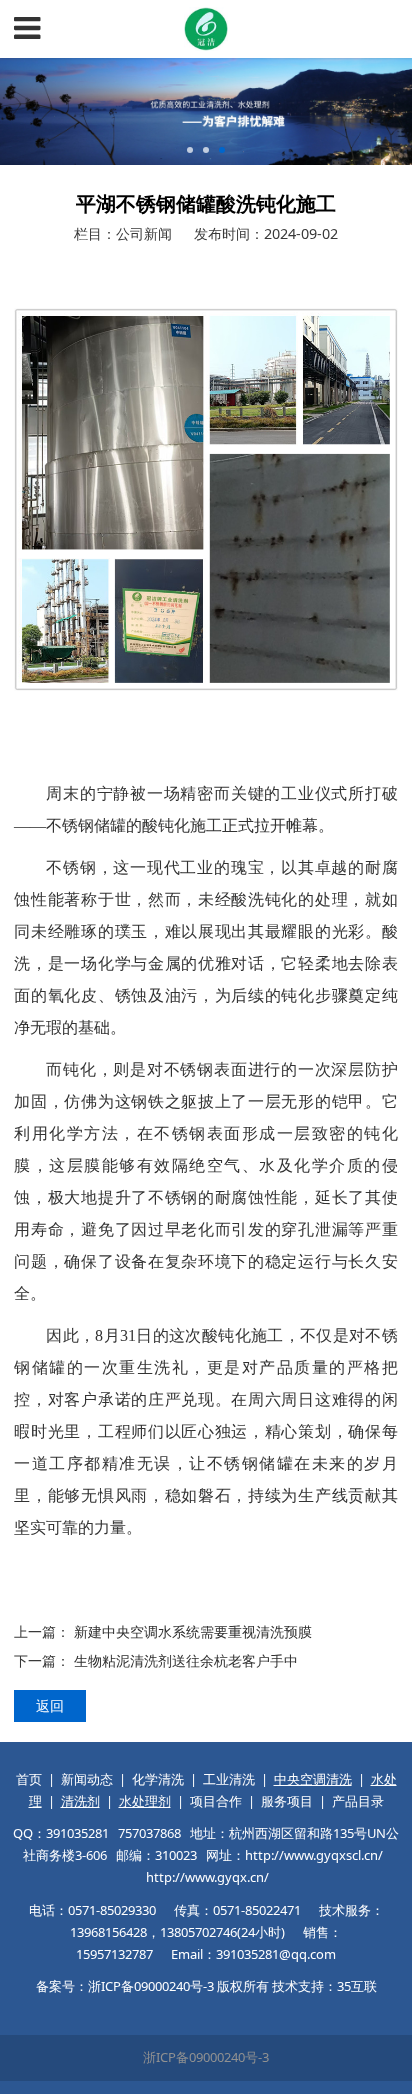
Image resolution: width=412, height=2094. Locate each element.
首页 (29, 1779)
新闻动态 (87, 1779)
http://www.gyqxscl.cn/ (314, 1855)
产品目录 (358, 1801)
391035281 (77, 1833)
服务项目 (287, 1801)
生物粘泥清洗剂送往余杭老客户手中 (186, 1660)
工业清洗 (229, 1779)
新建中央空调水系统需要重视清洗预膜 (193, 1631)
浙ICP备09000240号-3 (206, 2057)
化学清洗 (158, 1779)
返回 (50, 1705)
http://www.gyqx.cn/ (207, 1877)
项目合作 (216, 1801)
